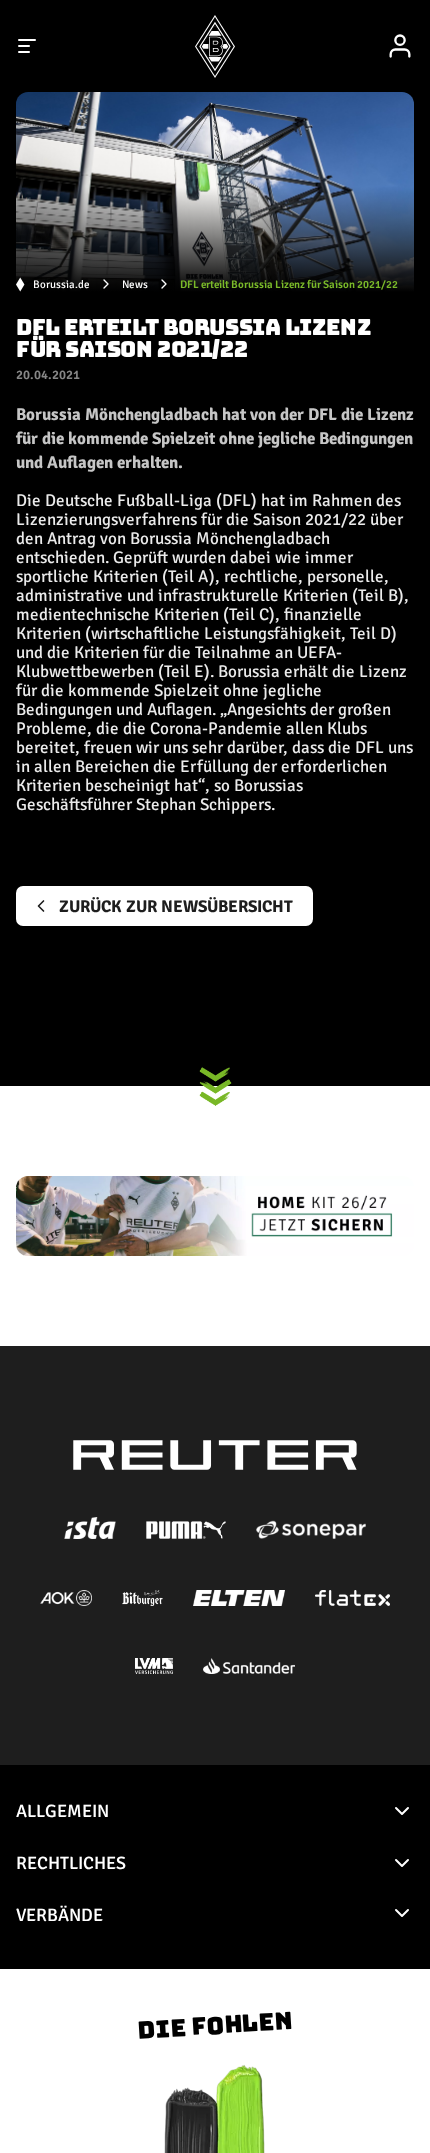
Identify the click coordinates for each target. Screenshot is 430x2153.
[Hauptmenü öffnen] (28, 46)
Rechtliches (71, 1863)
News (135, 284)
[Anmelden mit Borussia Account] (400, 46)
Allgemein (62, 1811)
